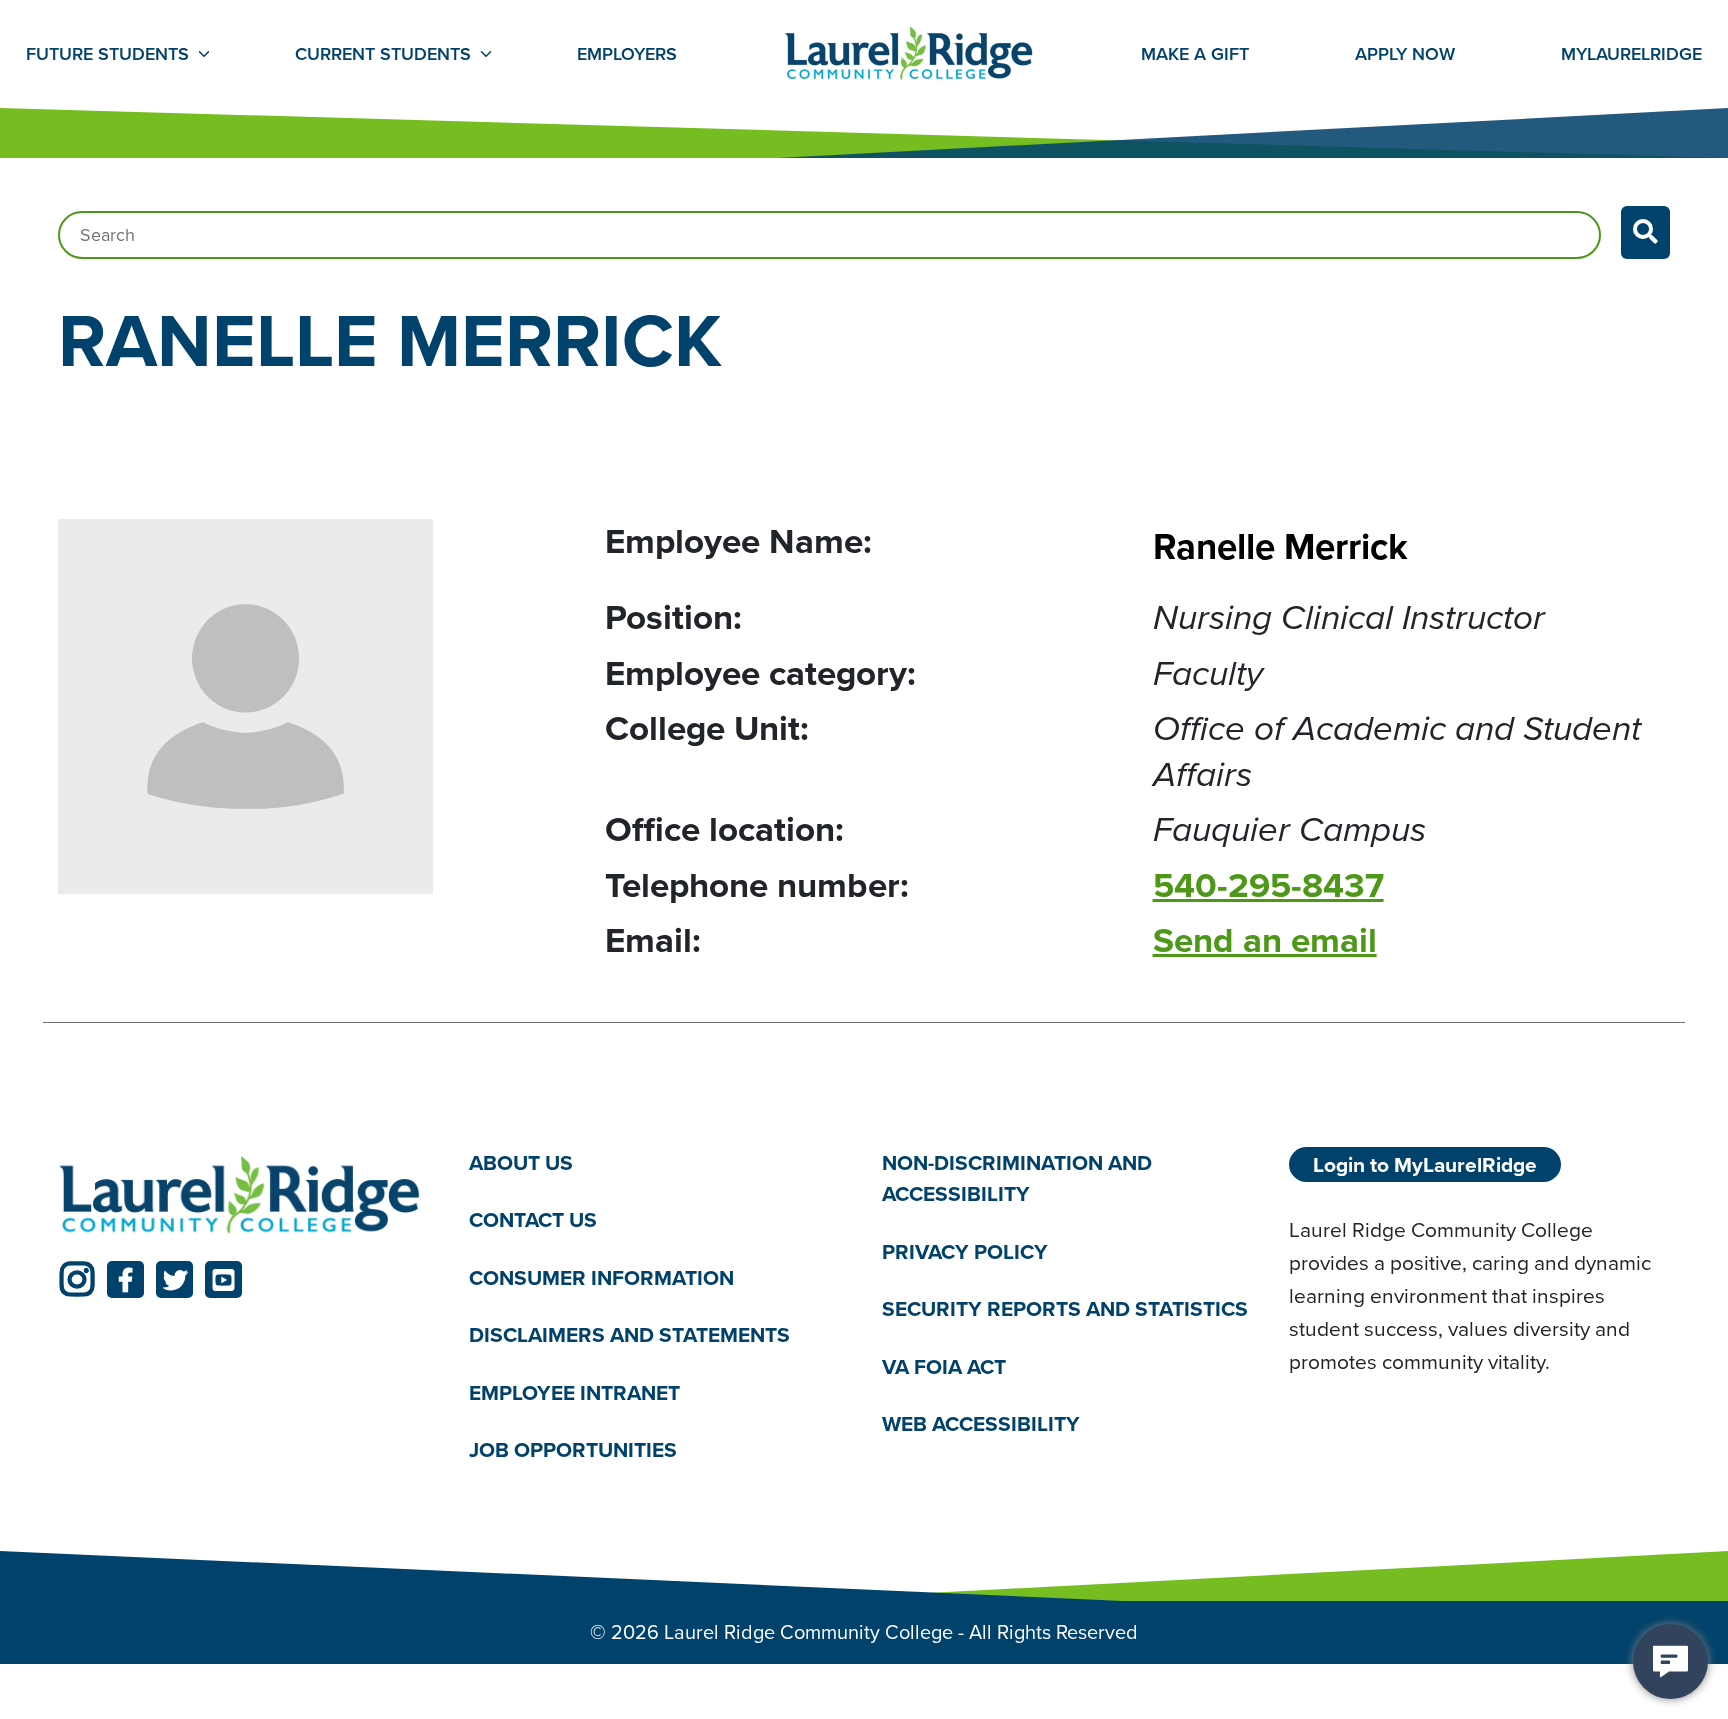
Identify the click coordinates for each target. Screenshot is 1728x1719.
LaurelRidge (1631, 54)
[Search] (1645, 232)
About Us (521, 1162)
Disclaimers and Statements (629, 1334)
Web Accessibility (981, 1423)
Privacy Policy (965, 1251)
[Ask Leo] (1670, 1661)
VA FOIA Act (944, 1366)
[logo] (240, 1196)
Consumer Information (601, 1277)
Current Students (383, 54)
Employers (627, 54)
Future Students (107, 54)
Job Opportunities (573, 1449)
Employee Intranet (574, 1392)
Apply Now (1405, 54)
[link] (76, 1279)
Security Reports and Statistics (1065, 1308)
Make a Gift (1195, 54)
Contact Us (533, 1219)
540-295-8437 (1268, 885)
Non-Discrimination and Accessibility (1017, 1178)
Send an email (1265, 940)
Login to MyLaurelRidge (1425, 1164)
